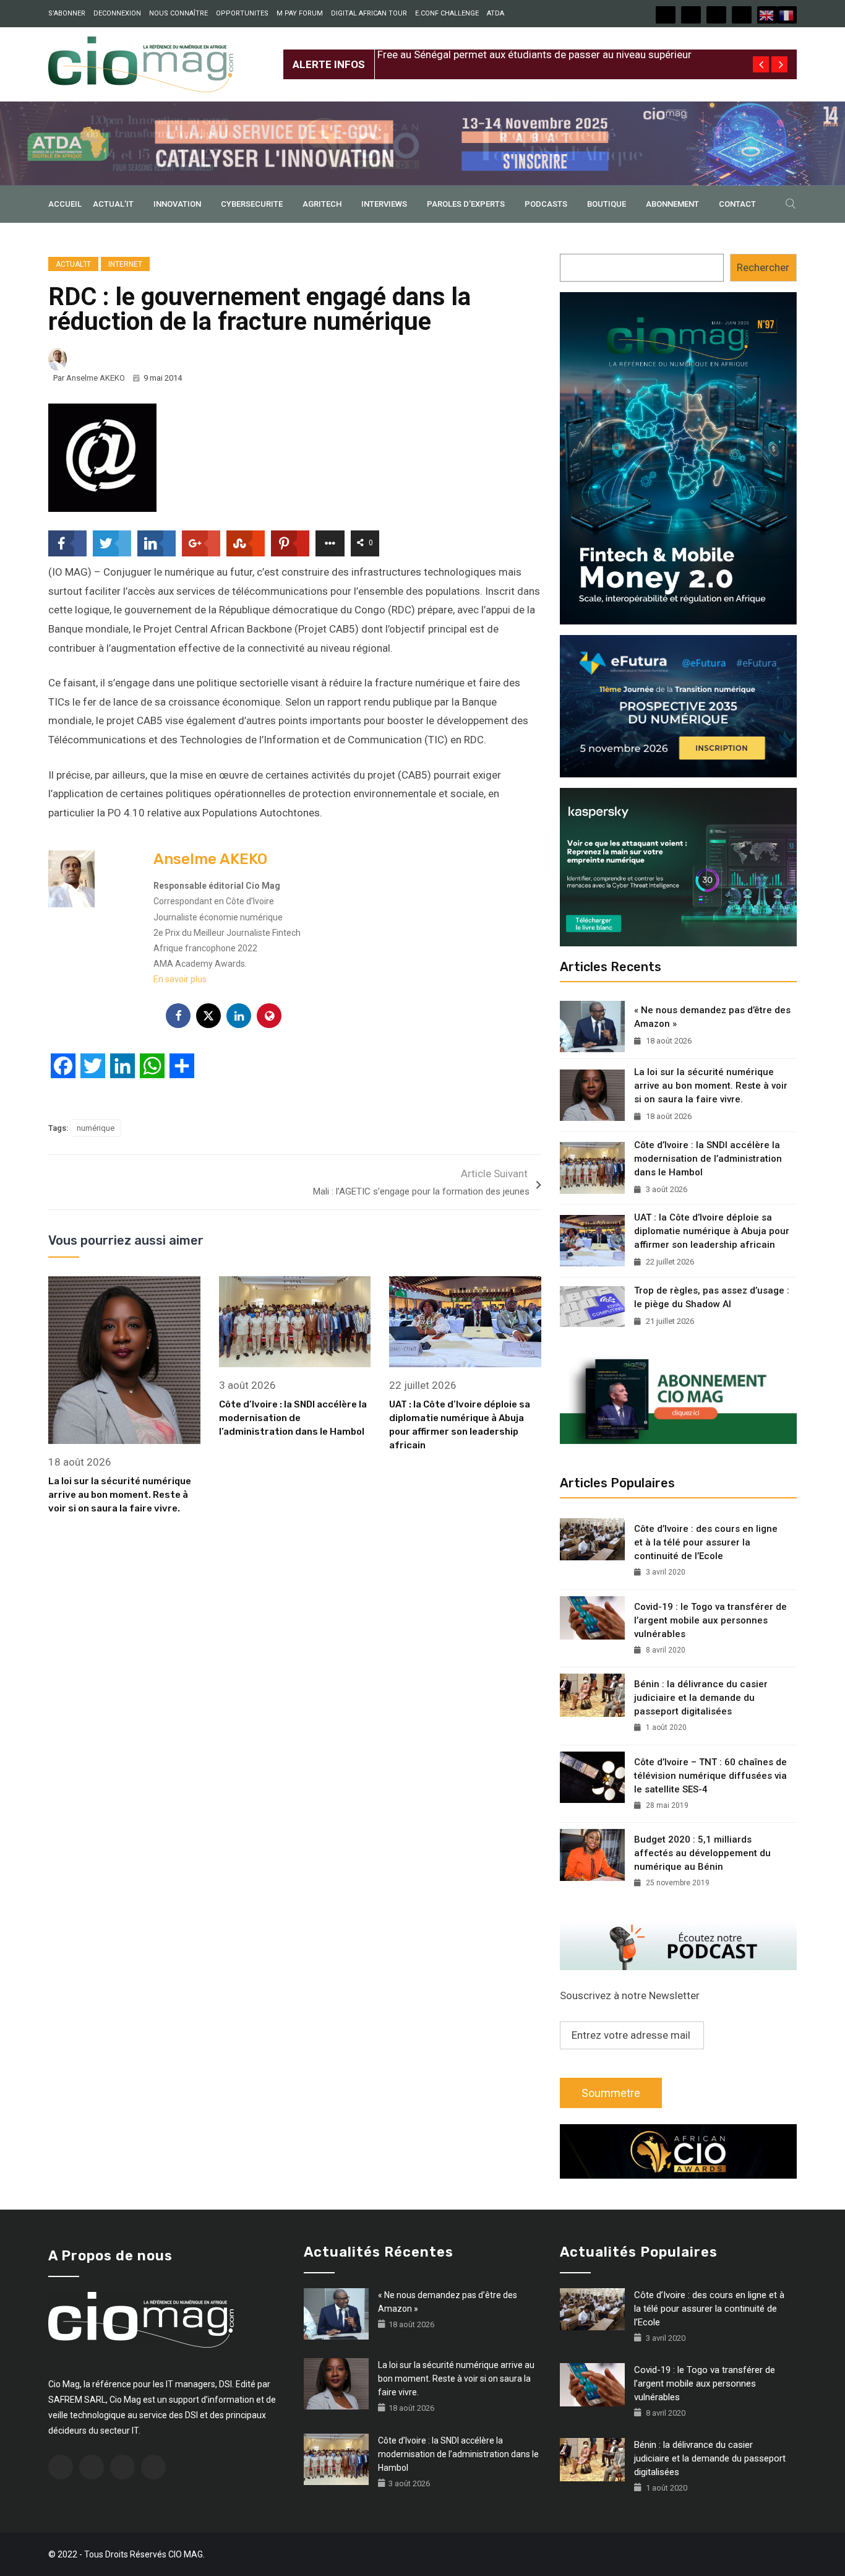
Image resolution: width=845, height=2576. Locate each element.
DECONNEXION (117, 13)
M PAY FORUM (300, 13)
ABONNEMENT (672, 204)
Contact (737, 204)
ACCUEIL (65, 204)
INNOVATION (177, 204)
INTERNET (125, 264)
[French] (787, 15)
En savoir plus (180, 979)
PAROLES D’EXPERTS (466, 204)
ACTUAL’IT (113, 204)
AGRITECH (322, 204)
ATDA (495, 13)
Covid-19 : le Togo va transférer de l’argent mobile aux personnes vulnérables (710, 1620)
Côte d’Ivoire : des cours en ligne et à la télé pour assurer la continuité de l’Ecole (706, 1542)
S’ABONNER (67, 13)
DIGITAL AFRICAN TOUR (369, 13)
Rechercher (763, 267)
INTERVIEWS (384, 204)
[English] (767, 15)
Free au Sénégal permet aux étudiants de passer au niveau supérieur (534, 54)
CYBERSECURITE (252, 204)
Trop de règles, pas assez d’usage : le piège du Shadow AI (712, 1297)
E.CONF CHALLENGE (447, 13)
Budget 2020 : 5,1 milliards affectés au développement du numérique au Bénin (702, 1853)
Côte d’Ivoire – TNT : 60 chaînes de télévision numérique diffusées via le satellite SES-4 (710, 1776)
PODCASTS (546, 204)
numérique (96, 1128)
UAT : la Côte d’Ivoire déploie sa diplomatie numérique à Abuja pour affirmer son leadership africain (712, 1231)
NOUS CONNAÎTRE (178, 13)
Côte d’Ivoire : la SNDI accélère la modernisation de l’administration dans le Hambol (293, 1418)
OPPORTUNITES (242, 13)
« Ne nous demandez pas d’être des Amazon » (712, 1017)
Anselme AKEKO (96, 378)
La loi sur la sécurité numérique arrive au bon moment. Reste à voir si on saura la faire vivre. (120, 1495)
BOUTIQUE (607, 204)
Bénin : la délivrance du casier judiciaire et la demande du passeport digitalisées (701, 1698)
